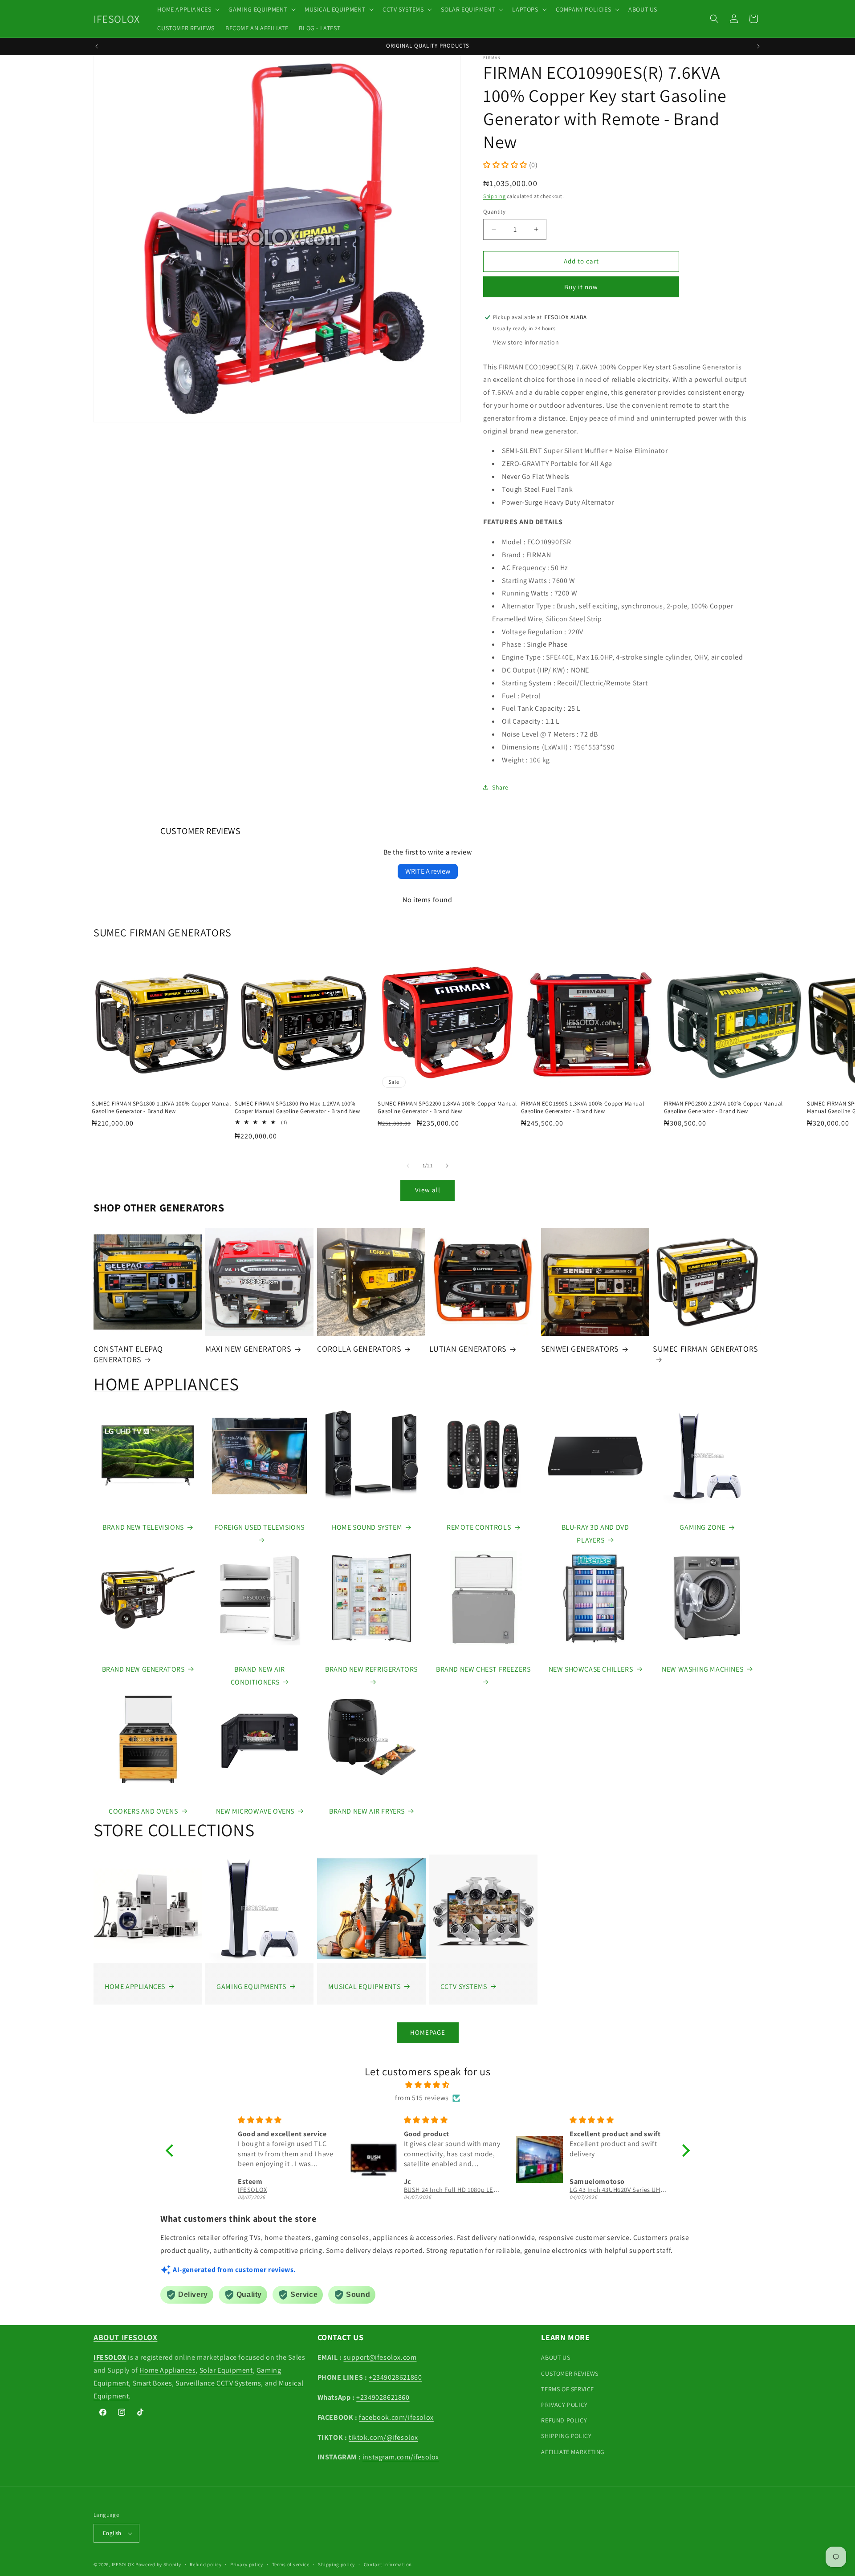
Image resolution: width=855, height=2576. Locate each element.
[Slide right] (447, 1166)
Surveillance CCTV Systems (218, 2383)
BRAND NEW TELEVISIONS (143, 1527)
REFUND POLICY (564, 2420)
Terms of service (291, 2564)
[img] (428, 2085)
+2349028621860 (395, 2377)
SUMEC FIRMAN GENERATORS (163, 932)
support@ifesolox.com (380, 2357)
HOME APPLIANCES (166, 1384)
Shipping (495, 196)
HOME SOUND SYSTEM (367, 1527)
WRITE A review (428, 871)
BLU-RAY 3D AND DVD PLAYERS (595, 1534)
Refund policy (206, 2564)
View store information (526, 342)
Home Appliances (167, 2370)
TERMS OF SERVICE (568, 2389)
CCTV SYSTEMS (464, 1987)
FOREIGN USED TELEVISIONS (260, 1527)
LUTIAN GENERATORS (468, 1349)
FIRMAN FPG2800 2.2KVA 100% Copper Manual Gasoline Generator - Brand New (723, 1108)
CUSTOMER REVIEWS (570, 2373)
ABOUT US (556, 2357)
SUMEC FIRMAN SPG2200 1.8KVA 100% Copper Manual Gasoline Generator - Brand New (447, 1108)
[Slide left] (408, 1166)
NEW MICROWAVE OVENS (255, 1811)
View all (428, 1190)
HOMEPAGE (428, 2032)
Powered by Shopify (158, 2564)
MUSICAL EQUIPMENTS (364, 1987)
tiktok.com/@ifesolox (383, 2437)
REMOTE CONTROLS (479, 1527)
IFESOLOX (123, 2564)
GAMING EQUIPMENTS (251, 1987)
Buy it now (581, 287)
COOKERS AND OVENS (143, 1811)
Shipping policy (336, 2564)
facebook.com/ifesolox (396, 2417)
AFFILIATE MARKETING (573, 2452)
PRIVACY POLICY (564, 2405)
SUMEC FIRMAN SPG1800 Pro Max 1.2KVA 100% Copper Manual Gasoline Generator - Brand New (297, 1108)
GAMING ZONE (702, 1527)
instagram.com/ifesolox (401, 2457)
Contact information (388, 2564)
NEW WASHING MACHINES (702, 1669)
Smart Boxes (153, 2383)
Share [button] (500, 787)
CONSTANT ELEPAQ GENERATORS (128, 1354)
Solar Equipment (226, 2370)
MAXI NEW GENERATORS (248, 1349)
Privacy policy (247, 2564)
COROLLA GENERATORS (359, 1349)
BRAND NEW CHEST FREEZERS (483, 1669)
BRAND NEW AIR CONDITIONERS (258, 1676)
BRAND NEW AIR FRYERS (367, 1811)
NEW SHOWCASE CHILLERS (591, 1669)
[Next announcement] (758, 46)
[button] (187, 9)
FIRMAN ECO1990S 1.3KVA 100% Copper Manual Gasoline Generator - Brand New (583, 1108)
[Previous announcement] (97, 46)
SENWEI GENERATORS (580, 1349)
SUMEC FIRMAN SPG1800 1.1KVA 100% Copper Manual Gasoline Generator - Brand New (161, 1108)
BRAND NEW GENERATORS (143, 1669)
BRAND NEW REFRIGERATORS (371, 1669)
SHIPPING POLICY (566, 2436)
